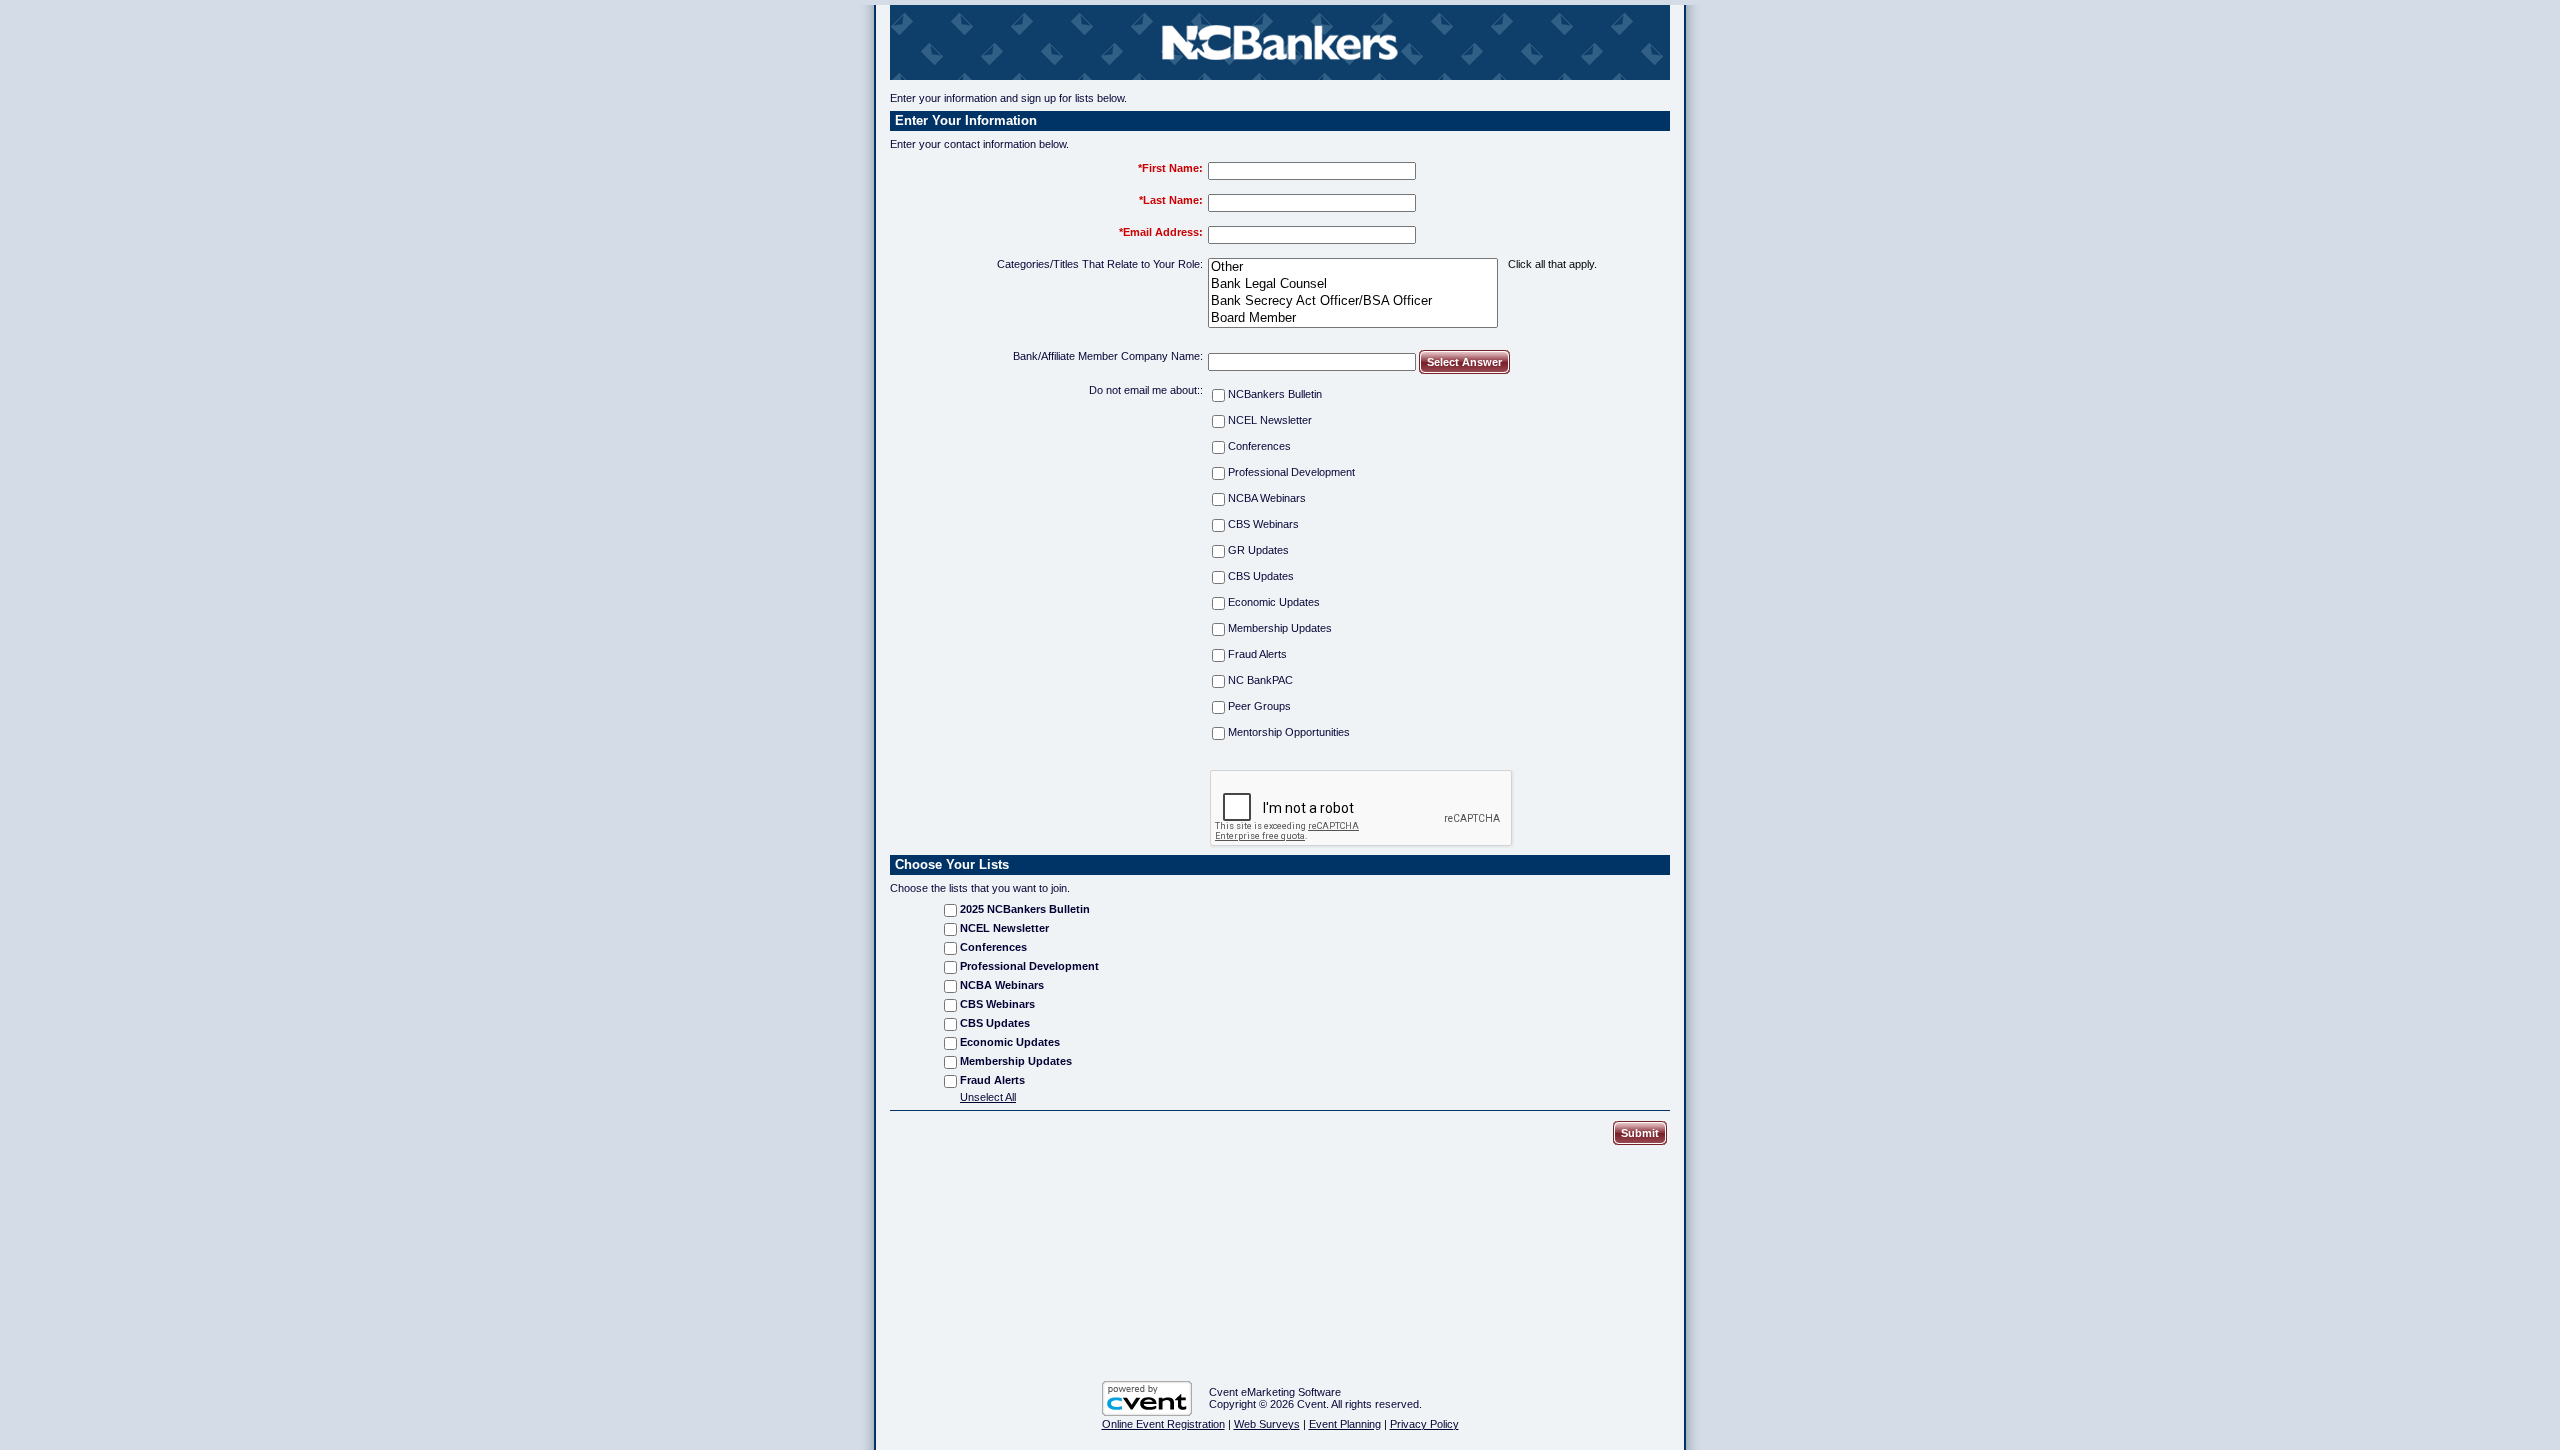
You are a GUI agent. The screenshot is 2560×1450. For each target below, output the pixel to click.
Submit (1640, 1133)
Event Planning (1345, 1424)
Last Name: (1173, 200)
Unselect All (988, 1097)
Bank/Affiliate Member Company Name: (1108, 356)
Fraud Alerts (1257, 654)
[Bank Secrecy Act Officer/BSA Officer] (1353, 301)
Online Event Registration (1163, 1424)
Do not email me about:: (1146, 390)
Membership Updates (1280, 628)
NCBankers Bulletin (1275, 394)
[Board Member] (1353, 318)
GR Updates (1258, 550)
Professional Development (1291, 472)
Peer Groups (1259, 706)
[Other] (1353, 267)
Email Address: (1163, 232)
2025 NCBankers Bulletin (1025, 909)
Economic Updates (1274, 602)
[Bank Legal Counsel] (1353, 284)
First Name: (1172, 168)
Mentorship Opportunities (1289, 732)
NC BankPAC (1260, 680)
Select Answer (1464, 362)
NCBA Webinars (1267, 498)
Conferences (1259, 446)
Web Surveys (1267, 1424)
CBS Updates (1261, 576)
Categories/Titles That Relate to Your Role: (1100, 264)
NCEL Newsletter (1270, 420)
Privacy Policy (1424, 1424)
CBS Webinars (1263, 524)
